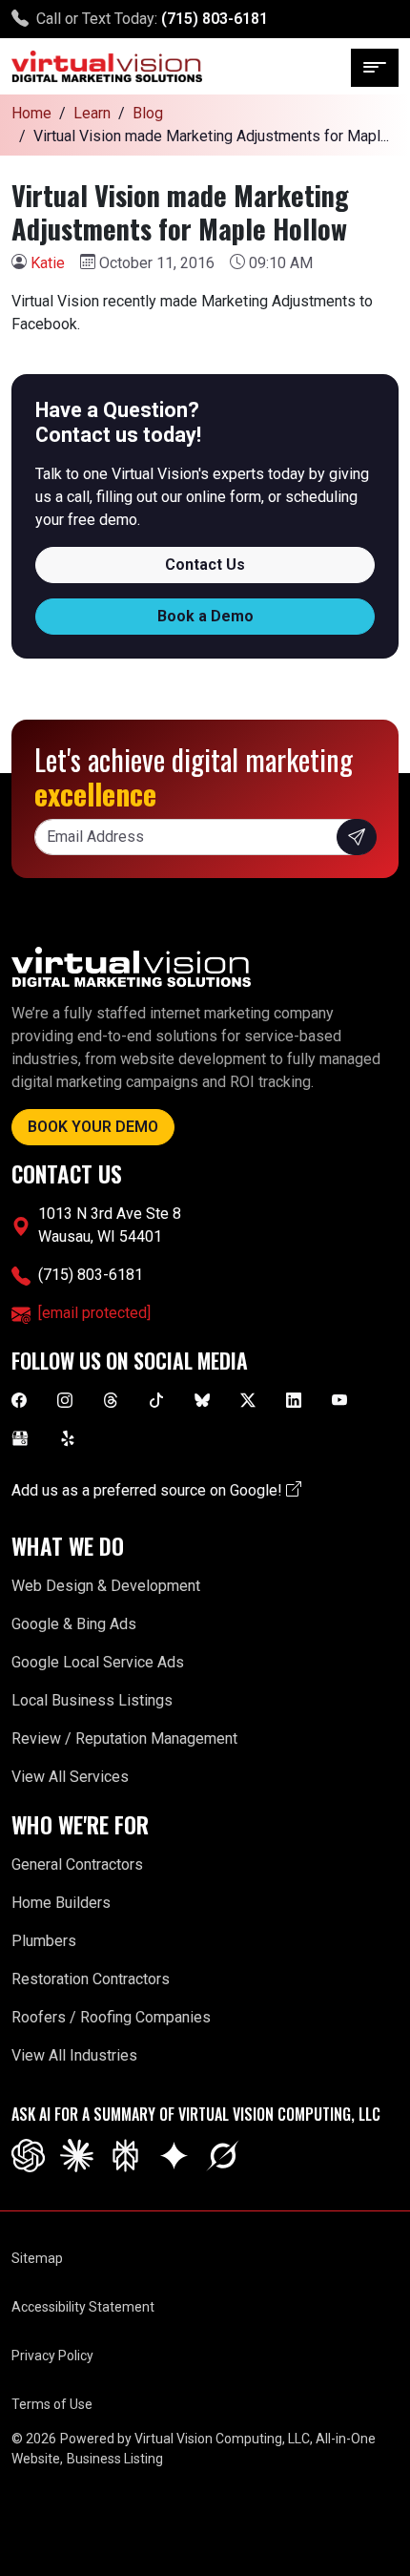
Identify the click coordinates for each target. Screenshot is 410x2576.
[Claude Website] (77, 2155)
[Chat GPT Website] (28, 2155)
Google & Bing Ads (74, 1624)
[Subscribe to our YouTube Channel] (339, 1399)
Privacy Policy (52, 2356)
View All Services (70, 1777)
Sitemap (37, 2258)
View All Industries (74, 2055)
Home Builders (61, 1903)
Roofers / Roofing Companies (111, 2017)
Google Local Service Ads (98, 1662)
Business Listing (115, 2459)
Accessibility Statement (83, 2307)
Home (31, 113)
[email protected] (94, 1313)
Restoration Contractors (91, 1979)
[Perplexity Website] (125, 2155)
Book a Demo (205, 616)
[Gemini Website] (174, 2155)
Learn (92, 113)
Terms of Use (52, 2404)
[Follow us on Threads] (111, 1399)
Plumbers (44, 1941)
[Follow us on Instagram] (65, 1399)
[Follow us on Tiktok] (156, 1399)
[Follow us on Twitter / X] (248, 1399)
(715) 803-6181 (215, 19)
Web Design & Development (106, 1586)
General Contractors (77, 1864)
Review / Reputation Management (124, 1738)
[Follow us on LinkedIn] (294, 1399)
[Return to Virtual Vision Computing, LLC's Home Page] (107, 66)
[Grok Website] (223, 2155)
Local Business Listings (92, 1700)
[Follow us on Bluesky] (202, 1399)
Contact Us (205, 565)
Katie (48, 263)
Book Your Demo (93, 1127)
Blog (148, 113)
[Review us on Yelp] (68, 1437)
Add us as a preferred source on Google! (149, 1490)
